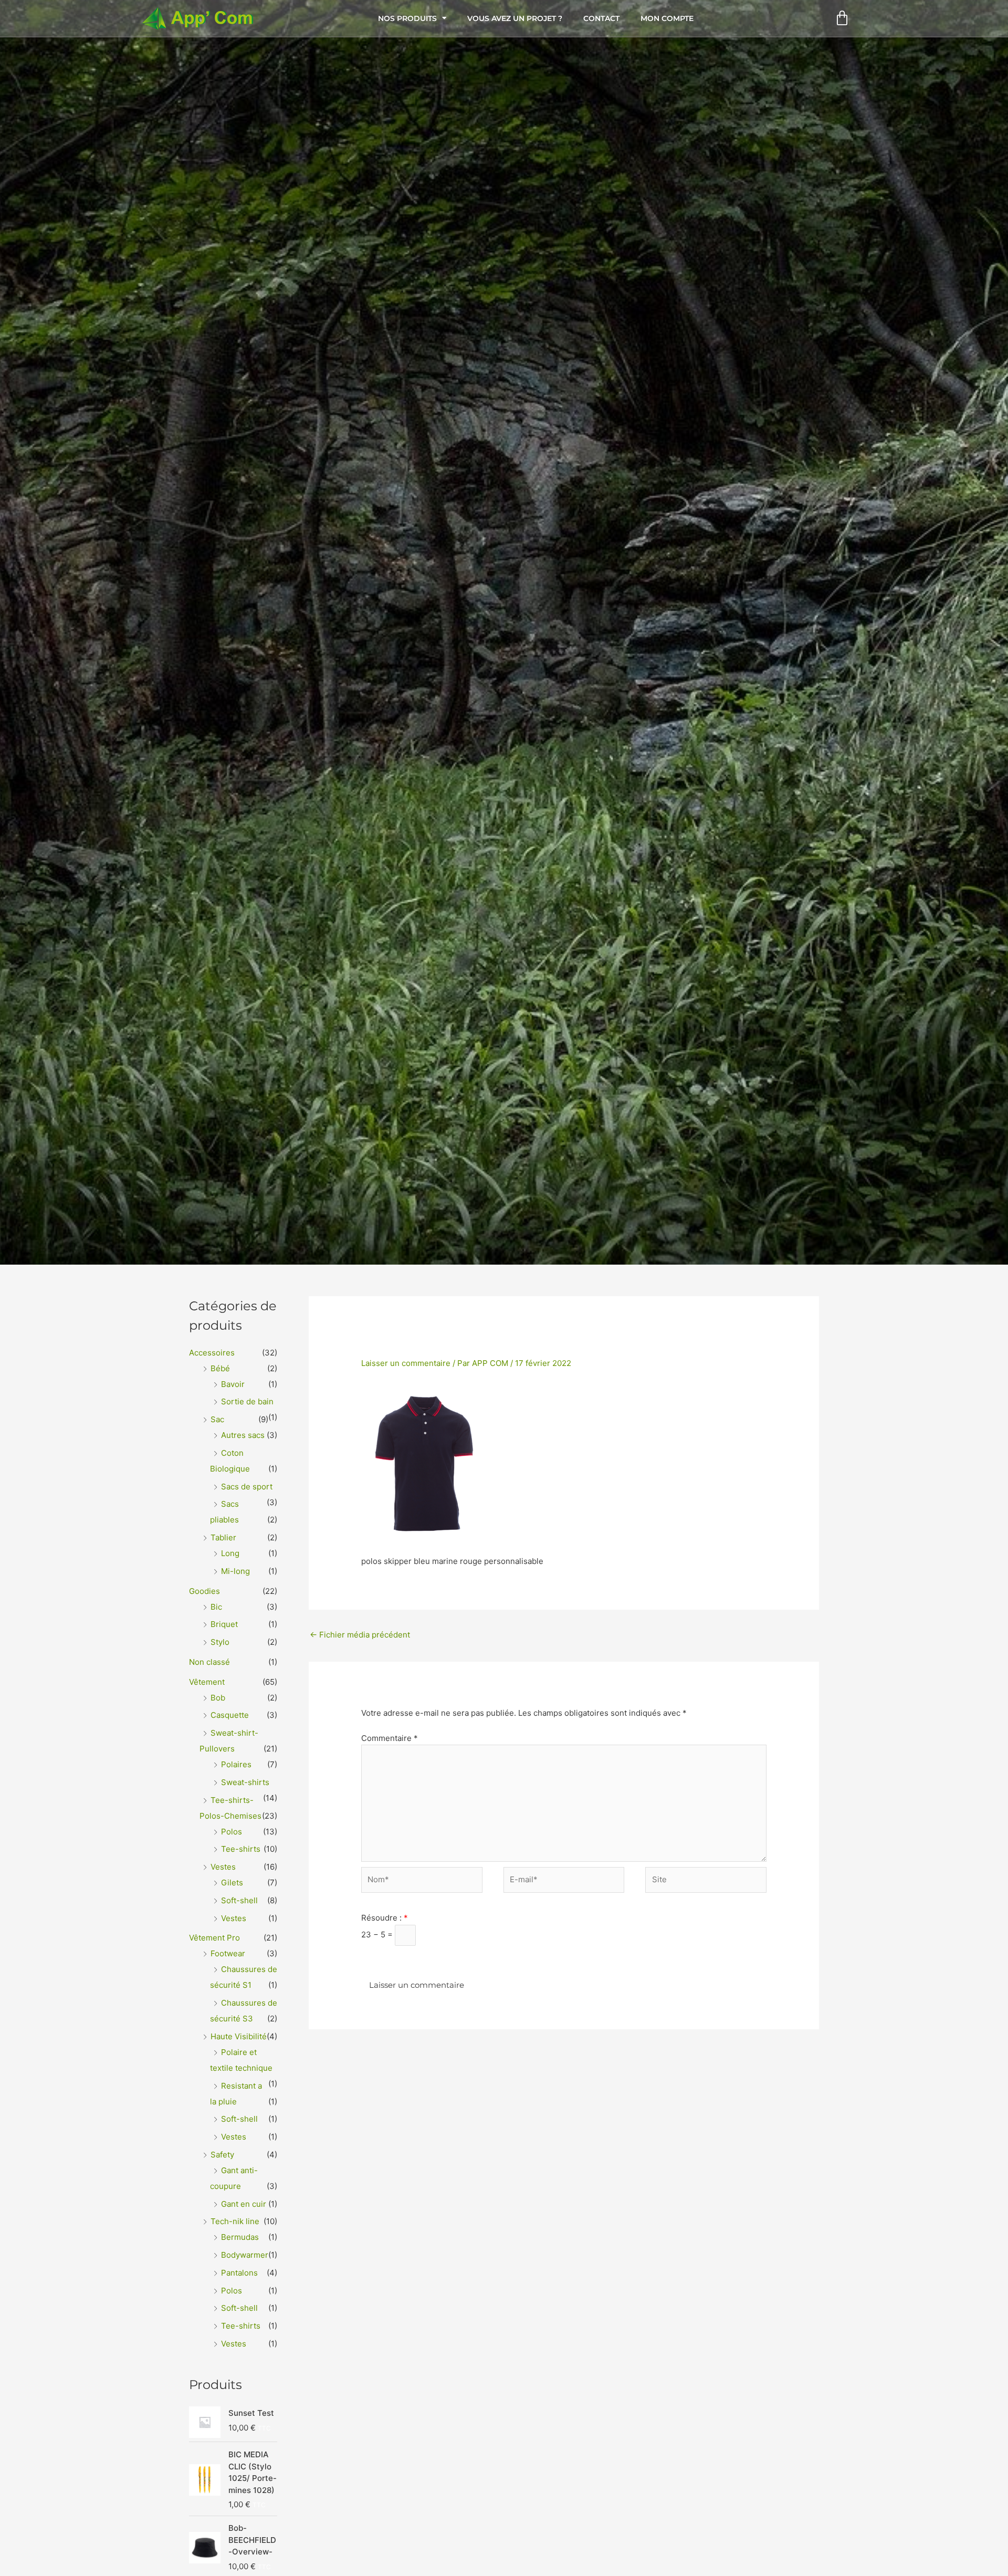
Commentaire (390, 1738)
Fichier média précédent (360, 1635)
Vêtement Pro (214, 1938)
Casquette (230, 1715)
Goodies (204, 1591)
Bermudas (240, 2237)
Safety (222, 2155)
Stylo (220, 1642)
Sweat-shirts (245, 1782)
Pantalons (239, 2273)
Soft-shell (239, 1900)
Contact (601, 18)
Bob (218, 1698)
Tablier (223, 1537)
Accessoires (212, 1353)
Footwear (228, 1953)
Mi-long (235, 1571)
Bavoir (233, 1384)
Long (230, 1553)
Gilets (232, 1883)
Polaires (236, 1764)
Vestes (223, 1867)
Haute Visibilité (239, 2036)
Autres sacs (243, 1435)
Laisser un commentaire (406, 1363)
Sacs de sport (247, 1487)
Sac (217, 1419)
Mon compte (667, 18)
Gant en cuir (244, 2204)
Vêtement (207, 1682)
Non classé (209, 1662)
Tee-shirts (241, 1849)
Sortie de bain (247, 1401)
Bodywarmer (245, 2255)
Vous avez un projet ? (515, 18)
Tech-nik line (235, 2221)
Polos (232, 1832)
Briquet (224, 1624)
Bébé (220, 1368)
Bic (216, 1607)
